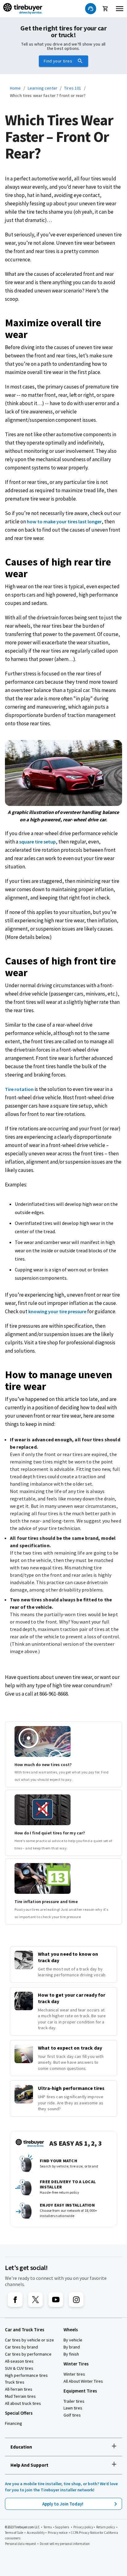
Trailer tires (74, 2401)
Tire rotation (19, 1089)
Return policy (106, 2527)
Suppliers (62, 2527)
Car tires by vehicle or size (29, 2340)
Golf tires (72, 2415)
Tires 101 (73, 88)
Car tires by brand (21, 2347)
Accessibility (36, 2533)
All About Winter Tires (83, 2381)
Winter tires (74, 2374)
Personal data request (20, 2544)
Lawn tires (73, 2408)
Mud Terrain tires (20, 2396)
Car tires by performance (28, 2354)
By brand (72, 2347)
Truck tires (15, 2382)
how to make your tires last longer (64, 521)
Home (15, 88)
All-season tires (19, 2361)
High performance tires (26, 2375)
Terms (48, 2527)
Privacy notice (58, 2533)
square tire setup (37, 842)
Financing (14, 2423)
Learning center (43, 88)
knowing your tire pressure (57, 1311)
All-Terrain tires (19, 2389)
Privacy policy (83, 2527)
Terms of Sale (14, 2533)
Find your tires (58, 61)
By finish (71, 2354)
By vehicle (73, 2340)
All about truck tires (23, 2403)
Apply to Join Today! (64, 2504)
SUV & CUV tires (19, 2368)
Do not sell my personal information (65, 2544)
